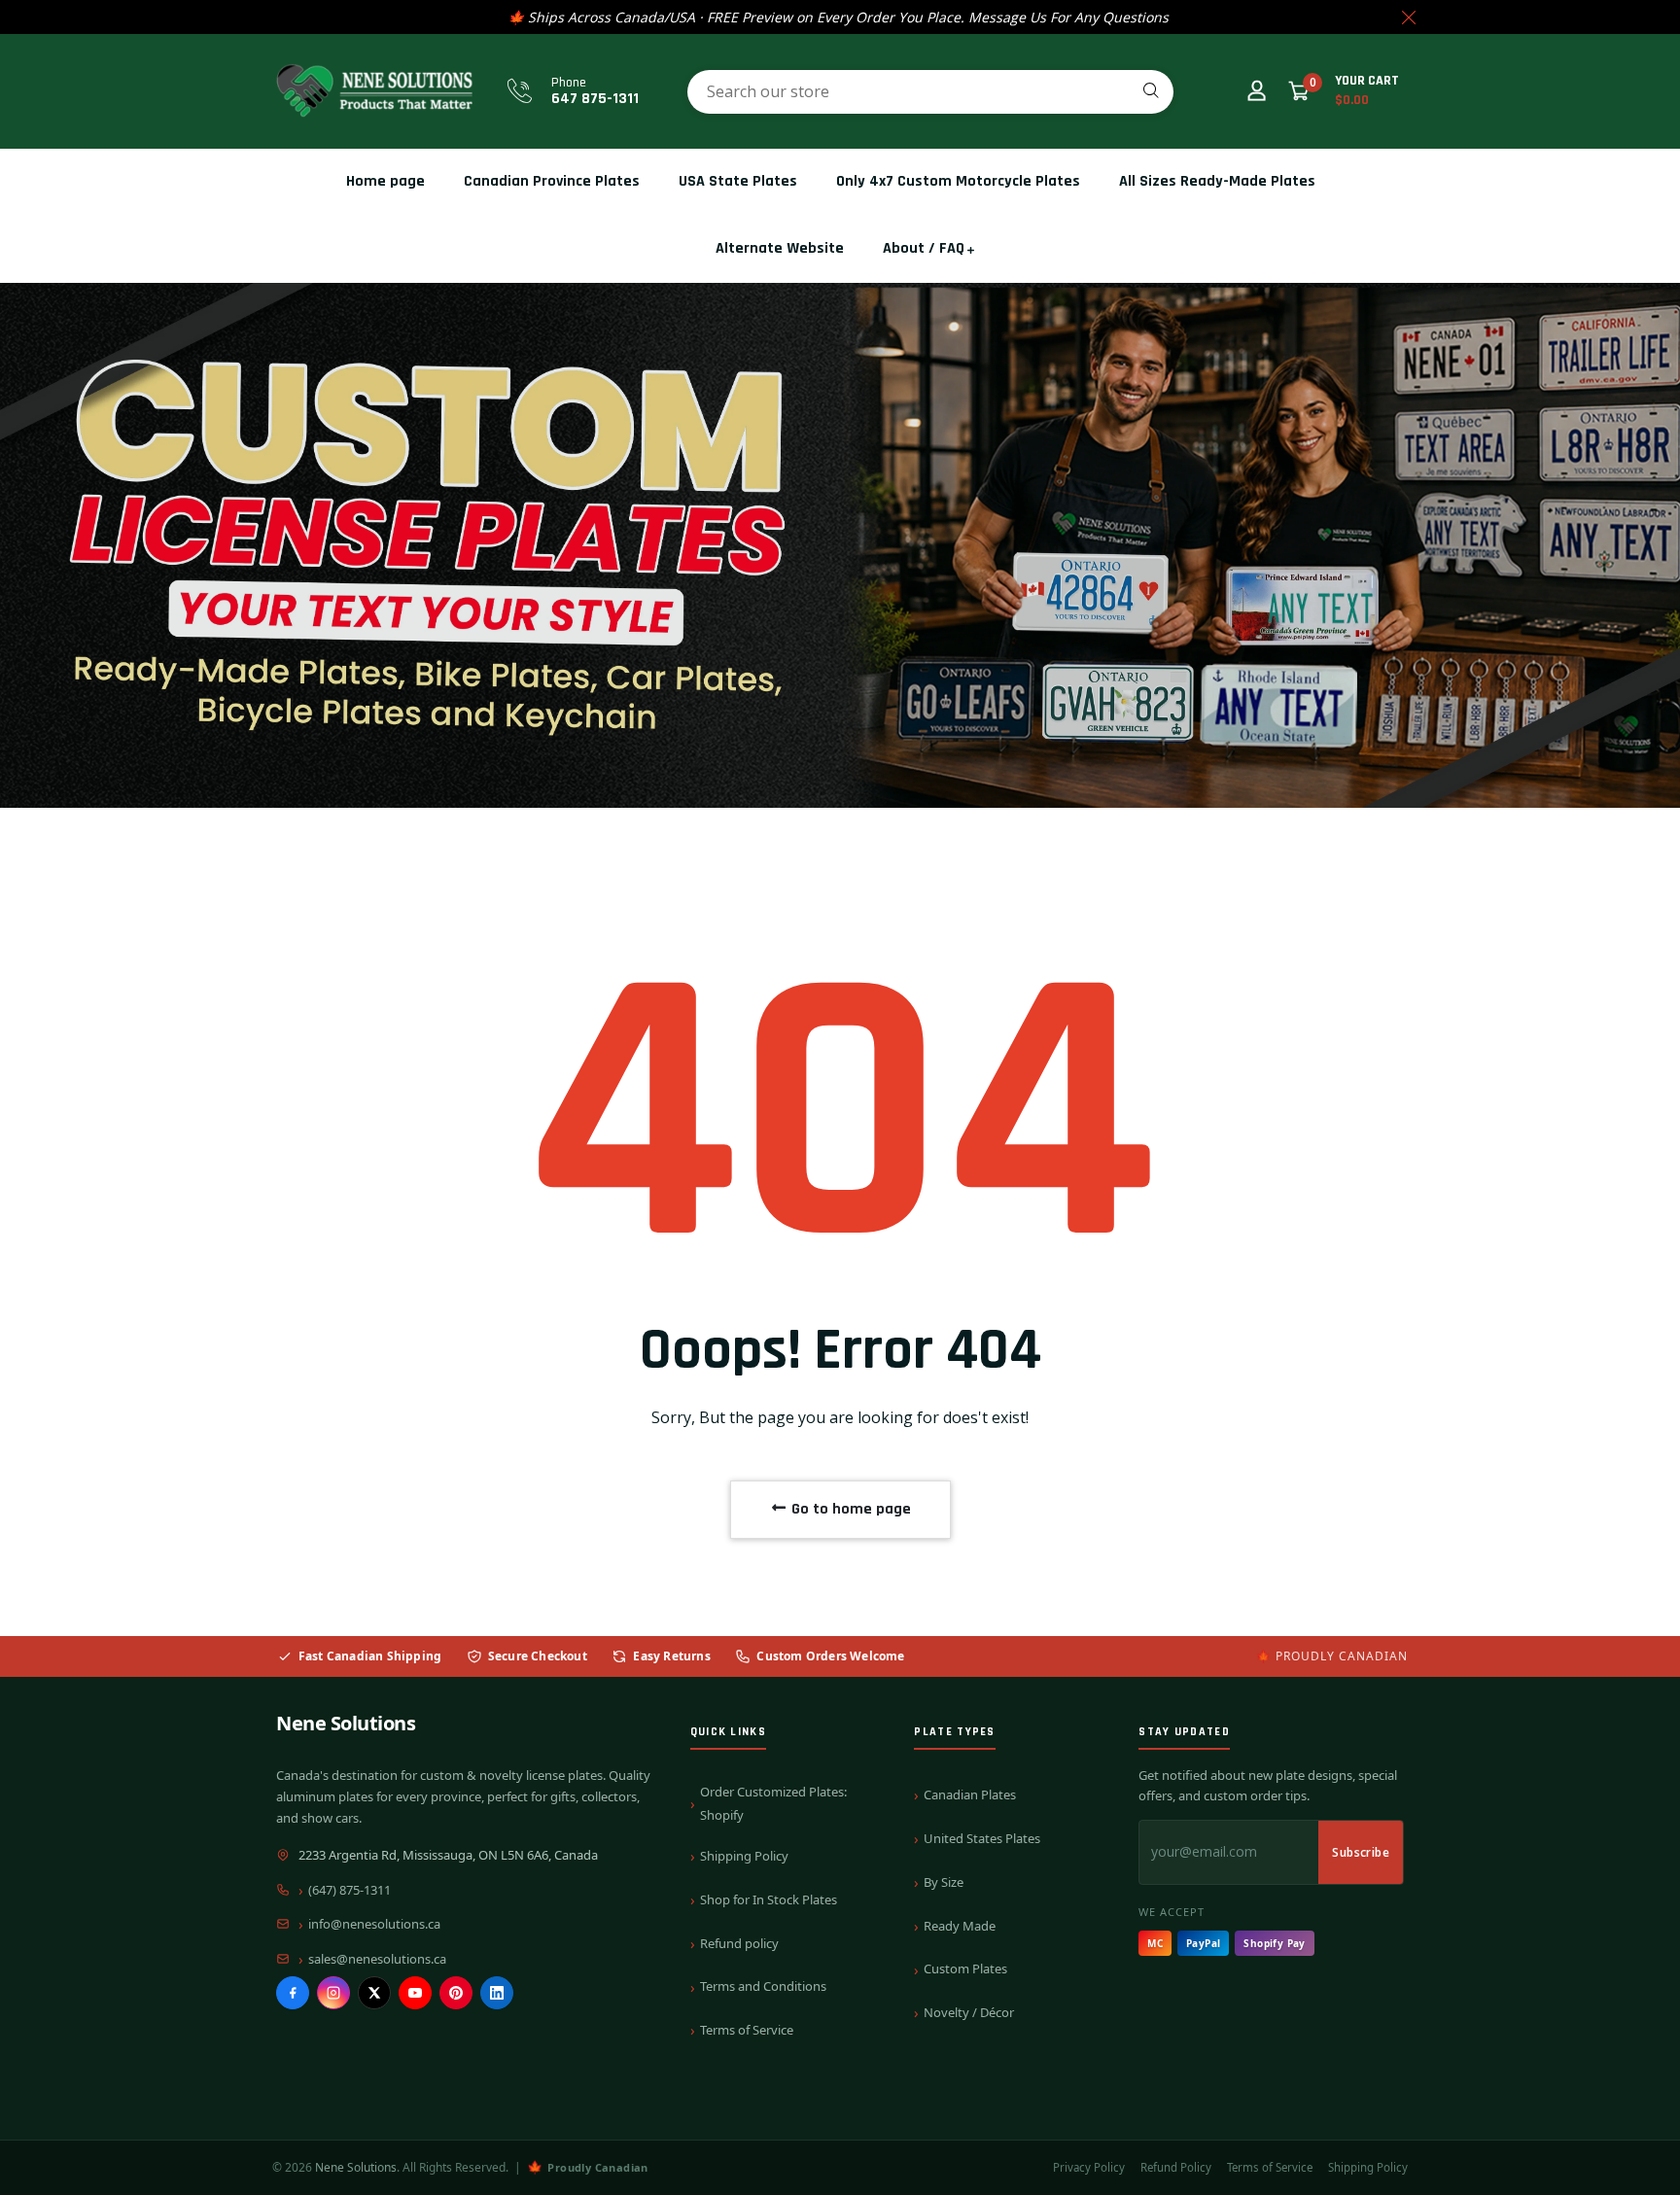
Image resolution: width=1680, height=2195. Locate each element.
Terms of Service (747, 2030)
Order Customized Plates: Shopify (773, 1803)
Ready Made (960, 1926)
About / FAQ (924, 248)
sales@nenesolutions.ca (377, 1959)
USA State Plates (738, 181)
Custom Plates (965, 1969)
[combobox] (930, 92)
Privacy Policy (1089, 2167)
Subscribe (1361, 1852)
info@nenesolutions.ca (374, 1924)
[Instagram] (333, 1993)
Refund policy (739, 1943)
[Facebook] (293, 1993)
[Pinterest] (456, 1993)
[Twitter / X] (374, 1993)
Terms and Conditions (763, 1986)
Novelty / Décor (969, 2012)
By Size (944, 1882)
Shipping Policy (744, 1856)
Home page (385, 181)
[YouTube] (415, 1993)
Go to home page (849, 1509)
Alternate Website (780, 248)
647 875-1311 (595, 99)
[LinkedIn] (497, 1993)
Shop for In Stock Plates (769, 1899)
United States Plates (982, 1838)
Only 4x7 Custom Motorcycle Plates (958, 181)
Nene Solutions (346, 1723)
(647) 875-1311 (350, 1890)
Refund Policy (1176, 2167)
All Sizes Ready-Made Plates (1217, 181)
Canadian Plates (970, 1794)
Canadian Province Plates (552, 181)
